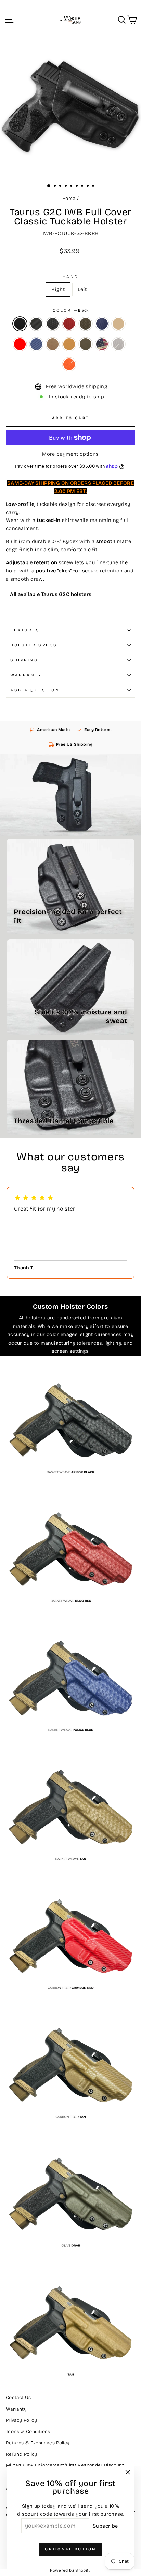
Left (82, 289)
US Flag (102, 344)
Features (25, 630)
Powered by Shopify (70, 2570)
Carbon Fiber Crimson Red (20, 344)
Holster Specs (34, 645)
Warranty (26, 675)
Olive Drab (86, 344)
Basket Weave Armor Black (53, 324)
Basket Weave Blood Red (69, 324)
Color (70, 310)
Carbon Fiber (36, 324)
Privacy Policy (21, 2420)
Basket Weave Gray (118, 344)
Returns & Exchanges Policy (38, 2443)
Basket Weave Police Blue (102, 324)
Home (69, 198)
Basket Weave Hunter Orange (69, 364)
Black (20, 324)
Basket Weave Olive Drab (86, 324)
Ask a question (35, 690)
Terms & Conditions (28, 2432)
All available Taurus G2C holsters (51, 594)
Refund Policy (22, 2454)
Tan (69, 344)
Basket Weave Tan (118, 324)
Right (58, 289)
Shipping (24, 660)
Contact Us (18, 2397)
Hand (70, 277)
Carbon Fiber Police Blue (36, 344)
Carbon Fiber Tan (53, 344)
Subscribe (105, 2526)
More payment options (70, 454)
